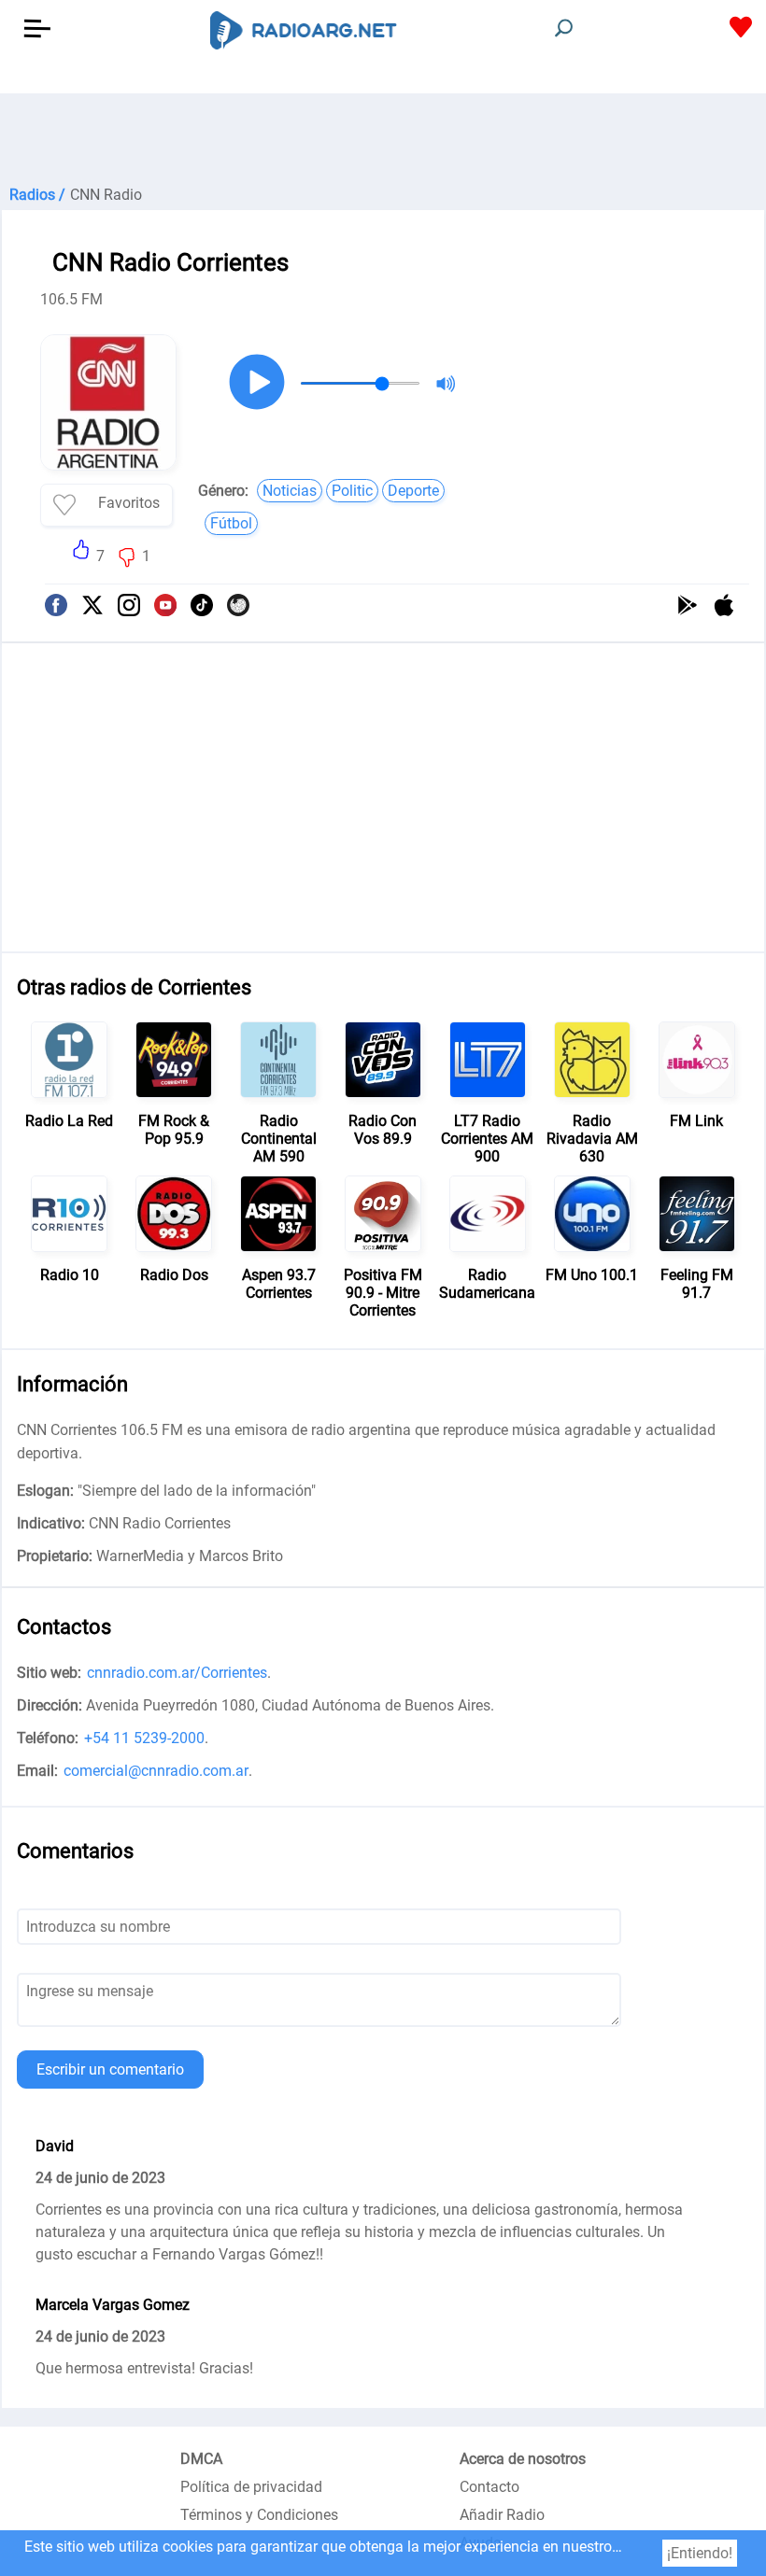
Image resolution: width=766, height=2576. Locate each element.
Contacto (489, 2487)
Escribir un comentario (110, 2069)
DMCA (201, 2459)
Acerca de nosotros (523, 2459)
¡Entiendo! (700, 2553)
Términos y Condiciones (259, 2515)
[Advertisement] (383, 140)
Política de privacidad (251, 2487)
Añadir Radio (502, 2515)
